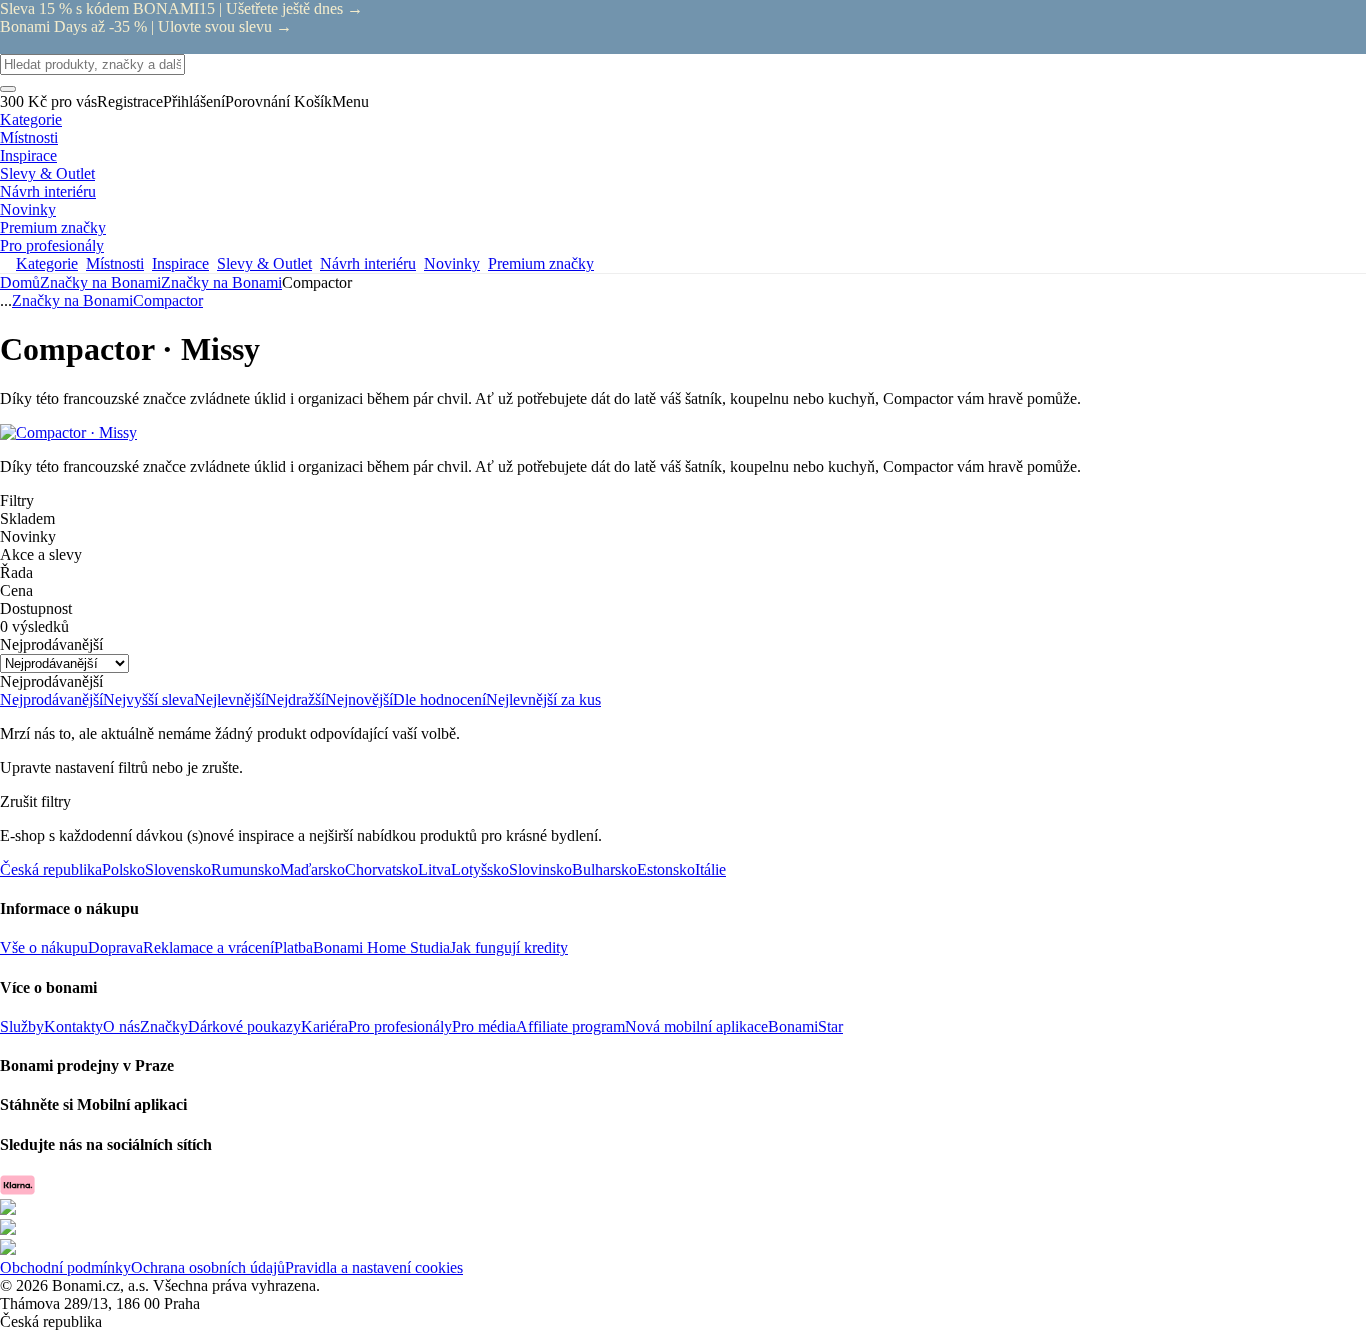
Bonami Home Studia (381, 947)
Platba (293, 947)
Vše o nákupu (44, 947)
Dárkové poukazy (244, 1026)
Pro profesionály (400, 1026)
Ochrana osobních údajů (208, 1267)
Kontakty (73, 1026)
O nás (121, 1026)
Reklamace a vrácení (208, 947)
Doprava (115, 947)
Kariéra (324, 1026)
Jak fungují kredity (509, 947)
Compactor (168, 300)
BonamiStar (805, 1026)
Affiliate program (570, 1026)
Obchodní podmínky (65, 1267)
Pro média (484, 1026)
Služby (22, 1026)
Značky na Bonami (221, 282)
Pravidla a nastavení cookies (374, 1267)
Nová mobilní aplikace (696, 1026)
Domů (20, 282)
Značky (164, 1026)
